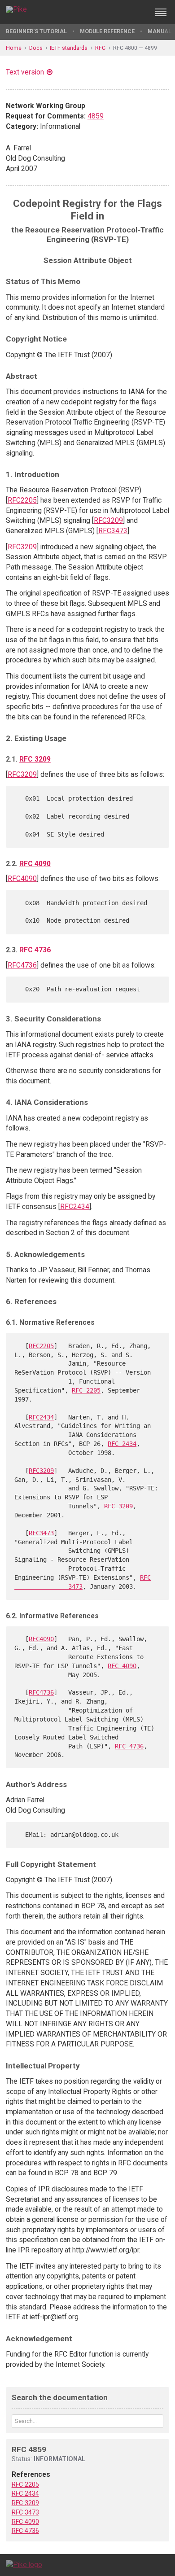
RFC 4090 (35, 864)
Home (14, 48)
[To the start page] (24, 2565)
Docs (36, 48)
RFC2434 (75, 1207)
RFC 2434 (122, 1444)
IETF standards (69, 48)
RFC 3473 (25, 2512)
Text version (25, 72)
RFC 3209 (35, 759)
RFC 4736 (35, 950)
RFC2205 (22, 500)
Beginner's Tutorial (36, 31)
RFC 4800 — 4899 (135, 48)
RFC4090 (22, 878)
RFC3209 (108, 520)
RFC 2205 (86, 1390)
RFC (100, 48)
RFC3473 (113, 531)
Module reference (107, 31)
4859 (96, 116)
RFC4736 (22, 965)
